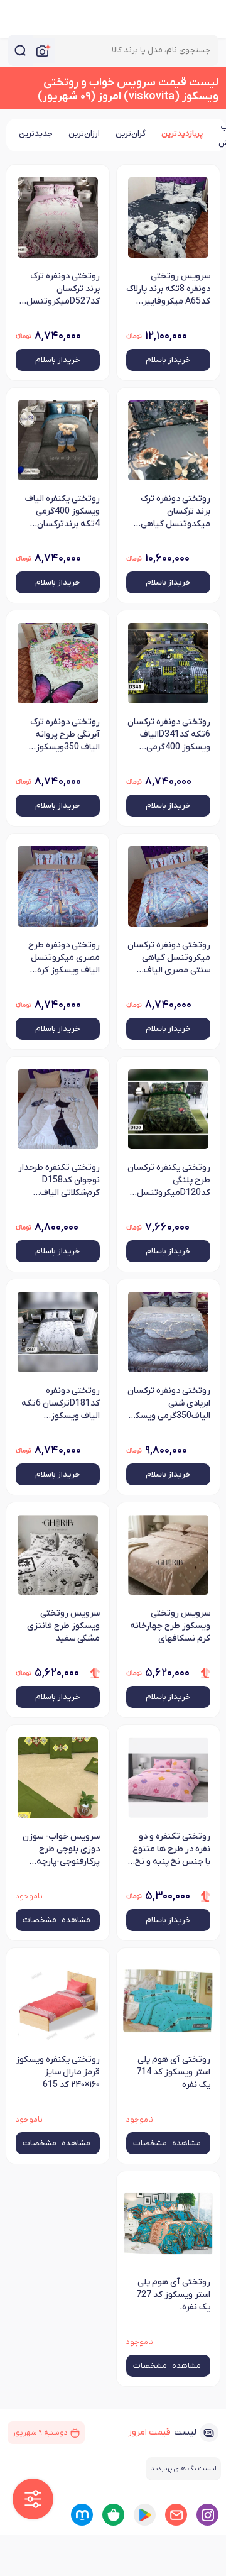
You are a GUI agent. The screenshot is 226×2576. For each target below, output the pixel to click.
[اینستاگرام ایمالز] (207, 2515)
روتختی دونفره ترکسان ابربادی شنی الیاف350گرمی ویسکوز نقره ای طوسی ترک (169, 1404)
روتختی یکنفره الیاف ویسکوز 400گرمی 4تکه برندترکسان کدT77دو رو (62, 512)
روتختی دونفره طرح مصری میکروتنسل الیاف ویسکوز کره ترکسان (64, 959)
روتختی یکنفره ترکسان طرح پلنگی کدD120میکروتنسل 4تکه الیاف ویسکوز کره (168, 1181)
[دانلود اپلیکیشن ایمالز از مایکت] (82, 2515)
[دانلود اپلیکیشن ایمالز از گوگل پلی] (145, 2515)
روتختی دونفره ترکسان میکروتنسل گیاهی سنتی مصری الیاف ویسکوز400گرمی (169, 959)
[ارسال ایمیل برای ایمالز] (176, 2515)
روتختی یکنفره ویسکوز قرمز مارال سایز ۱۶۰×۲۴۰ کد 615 (58, 2072)
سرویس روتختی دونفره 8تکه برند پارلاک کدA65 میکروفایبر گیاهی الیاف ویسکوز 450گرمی (168, 290)
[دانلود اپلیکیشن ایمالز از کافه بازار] (113, 2515)
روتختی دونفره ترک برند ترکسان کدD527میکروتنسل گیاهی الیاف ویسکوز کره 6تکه (63, 290)
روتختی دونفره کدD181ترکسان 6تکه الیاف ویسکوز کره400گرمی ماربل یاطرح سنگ (61, 1404)
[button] (33, 2499)
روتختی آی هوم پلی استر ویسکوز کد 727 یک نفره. (173, 2295)
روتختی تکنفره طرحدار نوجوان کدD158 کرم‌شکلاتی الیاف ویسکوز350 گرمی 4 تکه (59, 1181)
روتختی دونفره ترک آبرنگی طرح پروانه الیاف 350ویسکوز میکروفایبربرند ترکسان (58, 735)
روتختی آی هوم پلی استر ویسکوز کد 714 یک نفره (173, 2072)
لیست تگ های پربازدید (183, 2469)
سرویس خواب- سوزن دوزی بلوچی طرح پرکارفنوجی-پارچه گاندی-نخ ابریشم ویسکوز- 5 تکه (61, 1850)
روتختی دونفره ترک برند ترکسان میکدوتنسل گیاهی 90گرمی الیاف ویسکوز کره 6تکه (170, 512)
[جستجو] (20, 50)
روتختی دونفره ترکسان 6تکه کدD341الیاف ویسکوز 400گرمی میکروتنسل (169, 735)
